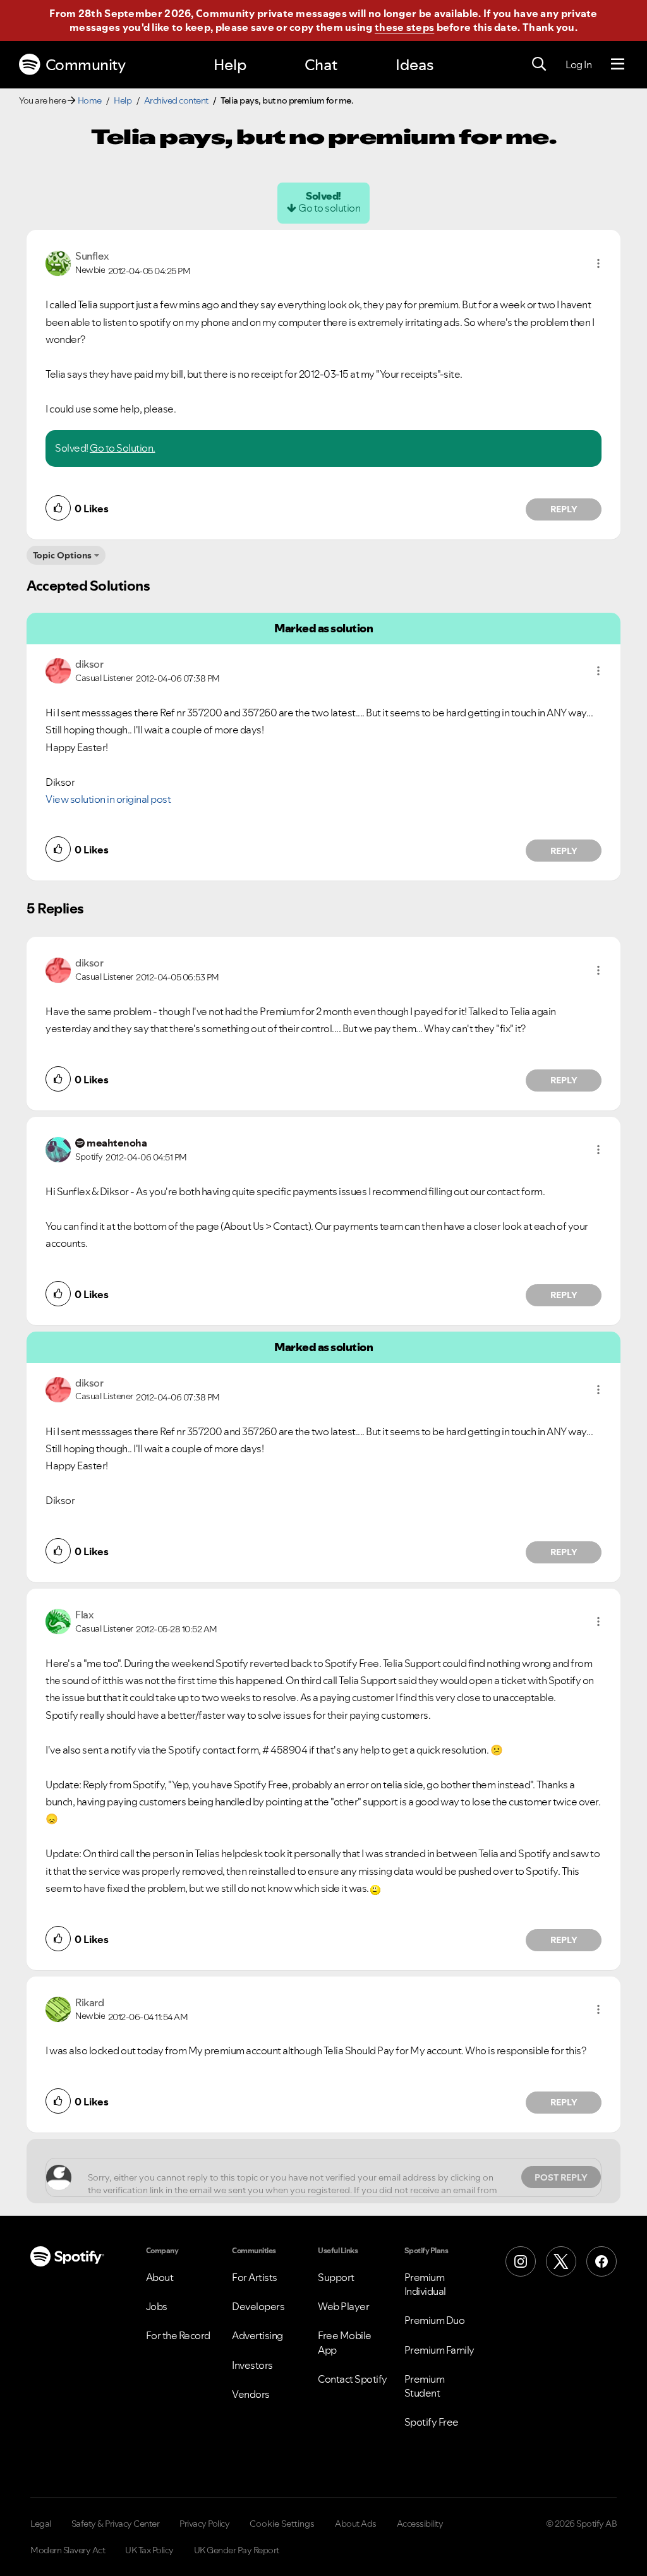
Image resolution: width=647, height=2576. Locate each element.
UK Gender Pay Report (237, 2550)
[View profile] (58, 262)
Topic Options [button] (62, 555)
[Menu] (618, 64)
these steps (404, 27)
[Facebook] (602, 2261)
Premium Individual (425, 2284)
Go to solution (329, 208)
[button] (598, 263)
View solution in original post (108, 799)
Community (86, 65)
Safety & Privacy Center (116, 2524)
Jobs (157, 2306)
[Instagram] (521, 2261)
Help (230, 65)
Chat (321, 65)
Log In (578, 64)
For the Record (178, 2335)
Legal (41, 2524)
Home (90, 100)
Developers (258, 2306)
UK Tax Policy (149, 2550)
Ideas (414, 65)
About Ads (356, 2524)
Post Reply (561, 2177)
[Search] (539, 64)
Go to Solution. (123, 448)
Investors (252, 2365)
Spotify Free (432, 2422)
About (160, 2277)
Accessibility (420, 2524)
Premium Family (439, 2350)
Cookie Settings (282, 2524)
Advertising (257, 2335)
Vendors (251, 2394)
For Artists (255, 2277)
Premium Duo (435, 2320)
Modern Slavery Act (68, 2550)
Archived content (176, 100)
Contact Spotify (353, 2379)
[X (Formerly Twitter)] (561, 2261)
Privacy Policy (204, 2524)
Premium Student (425, 2386)
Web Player (343, 2306)
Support (336, 2277)
